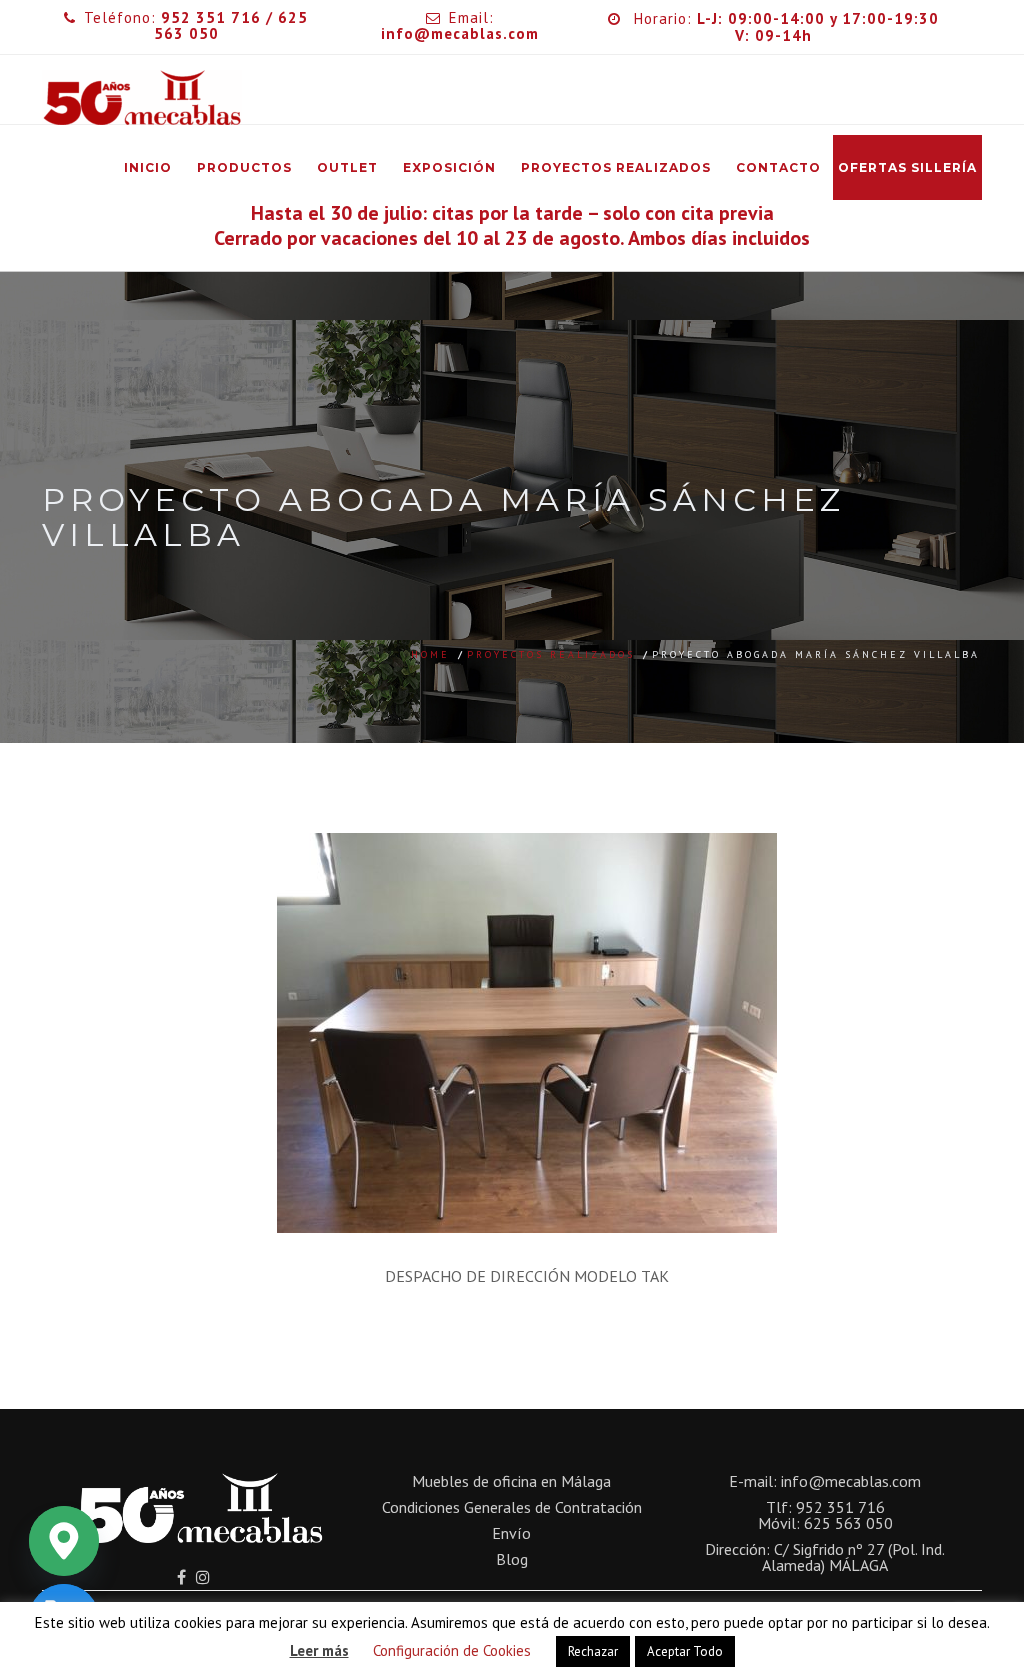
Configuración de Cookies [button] (452, 1650)
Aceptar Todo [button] (685, 1651)
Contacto (778, 167)
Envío (511, 1533)
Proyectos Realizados (616, 167)
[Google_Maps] (64, 1541)
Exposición (449, 167)
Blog (512, 1559)
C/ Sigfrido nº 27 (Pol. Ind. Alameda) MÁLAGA (853, 1557)
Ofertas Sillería (907, 167)
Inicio (148, 167)
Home (430, 654)
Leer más (319, 1651)
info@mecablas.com (851, 1481)
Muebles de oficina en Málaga (511, 1481)
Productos (244, 167)
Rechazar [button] (593, 1651)
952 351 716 (211, 17)
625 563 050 (848, 1523)
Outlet (347, 167)
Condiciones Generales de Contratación (512, 1507)
